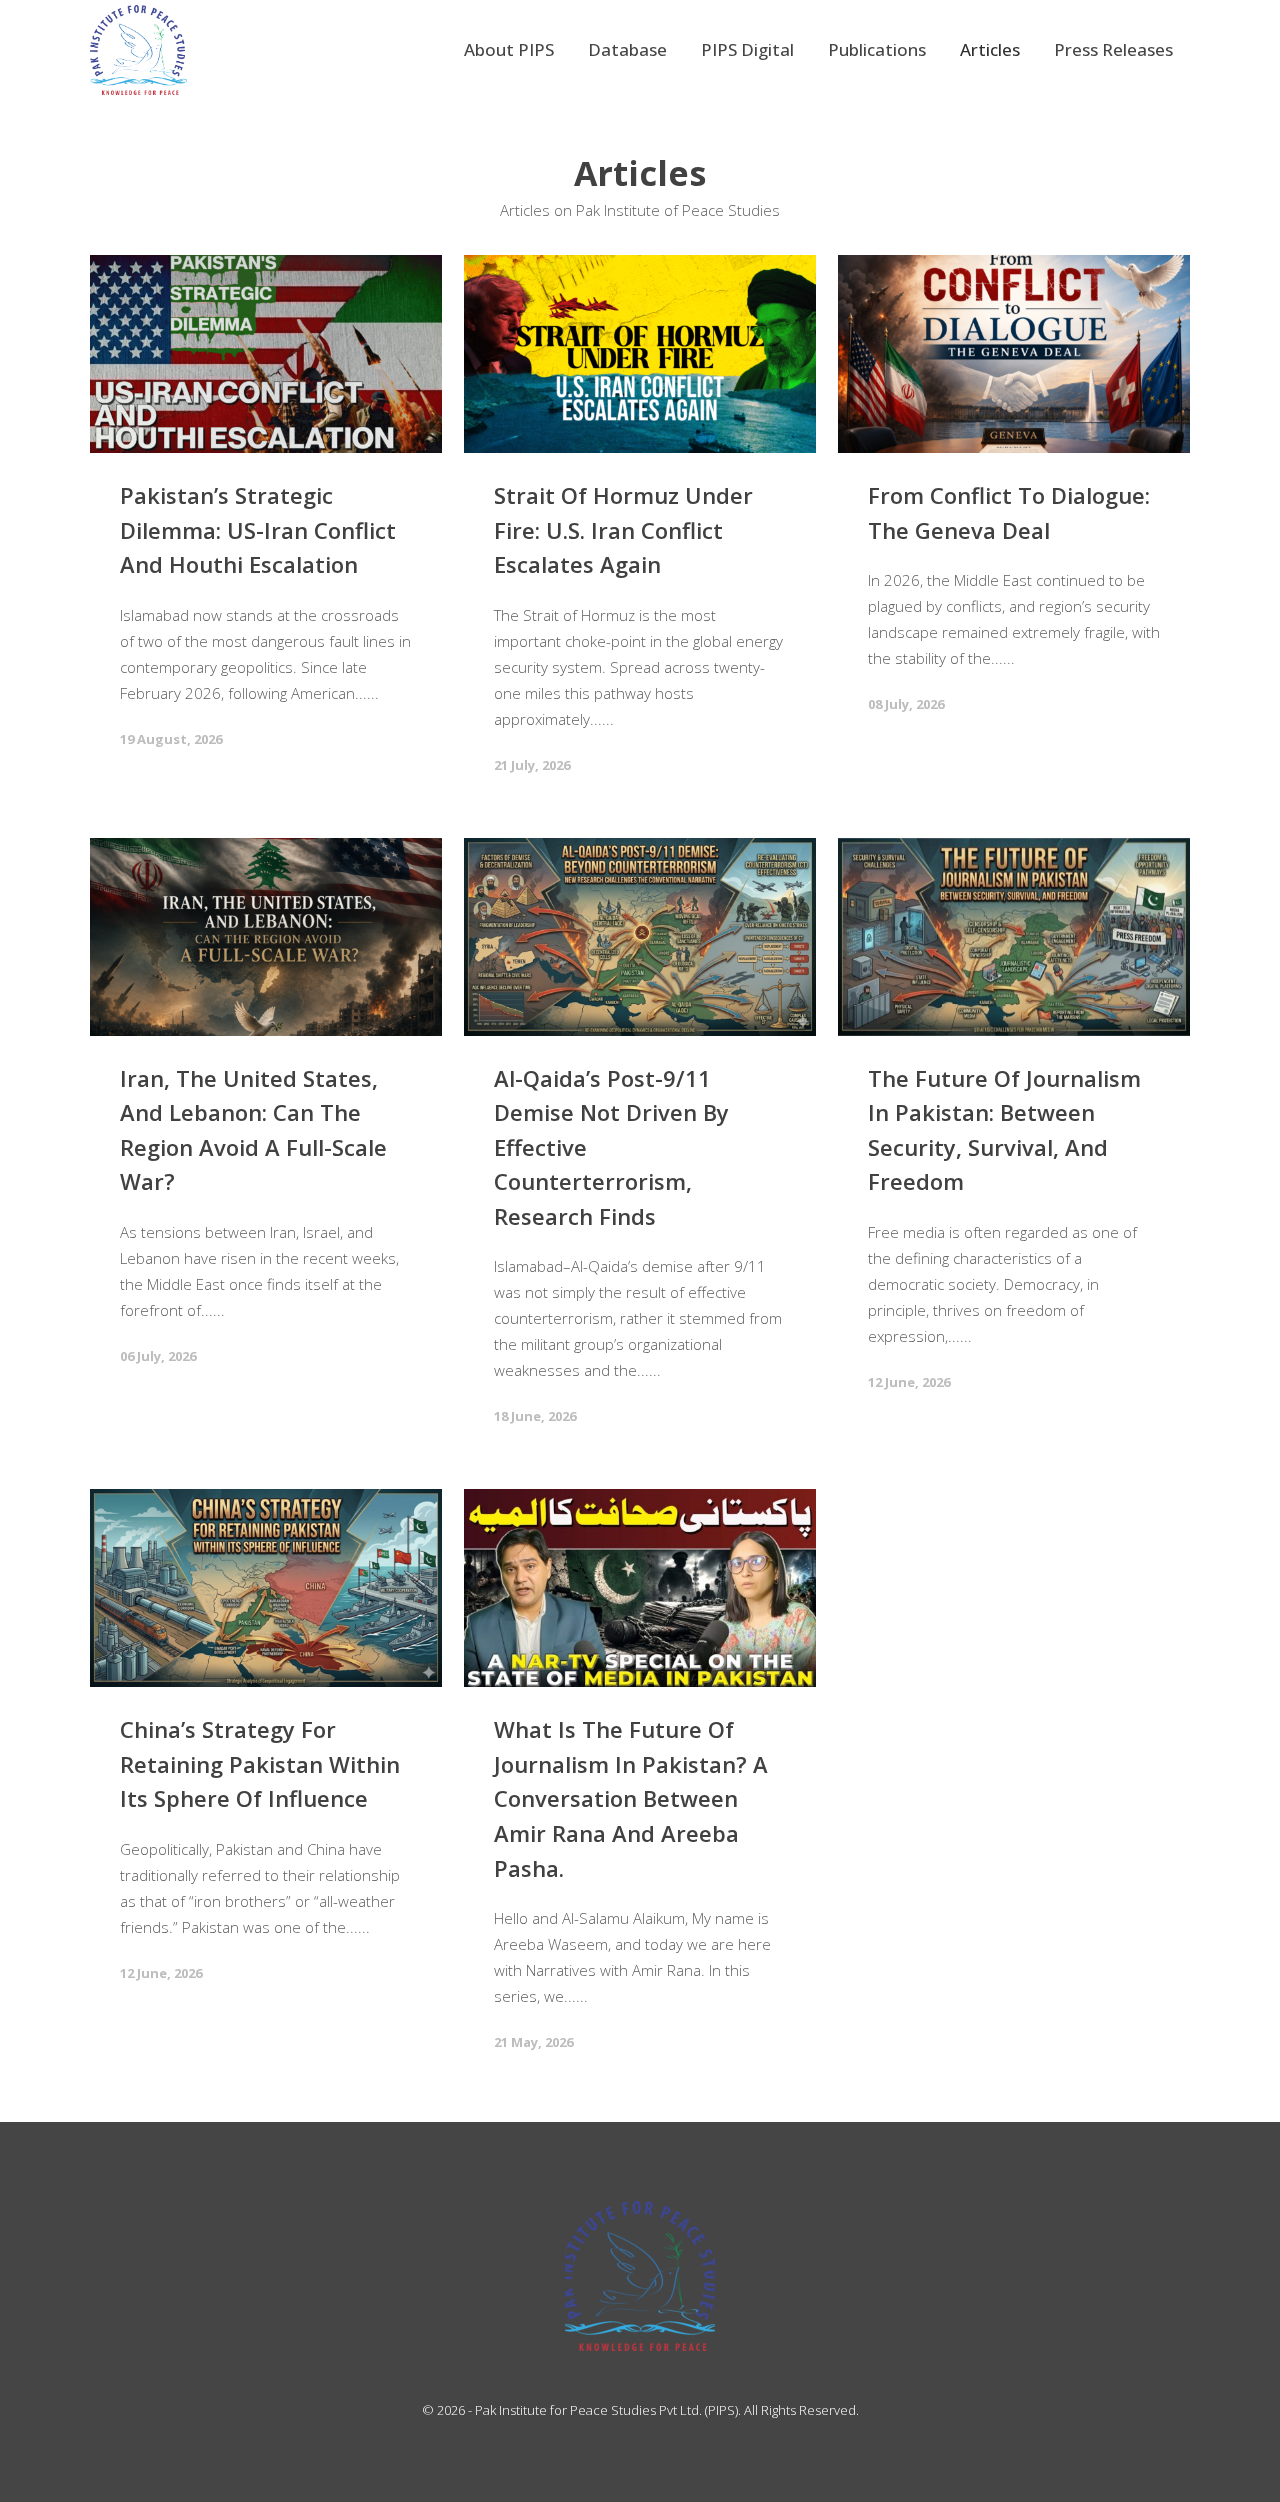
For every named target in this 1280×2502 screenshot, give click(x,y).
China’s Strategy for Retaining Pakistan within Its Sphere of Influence (260, 1763)
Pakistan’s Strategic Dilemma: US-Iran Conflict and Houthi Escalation (258, 529)
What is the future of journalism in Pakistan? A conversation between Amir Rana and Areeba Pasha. (631, 1798)
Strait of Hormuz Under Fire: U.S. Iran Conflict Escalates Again (623, 529)
